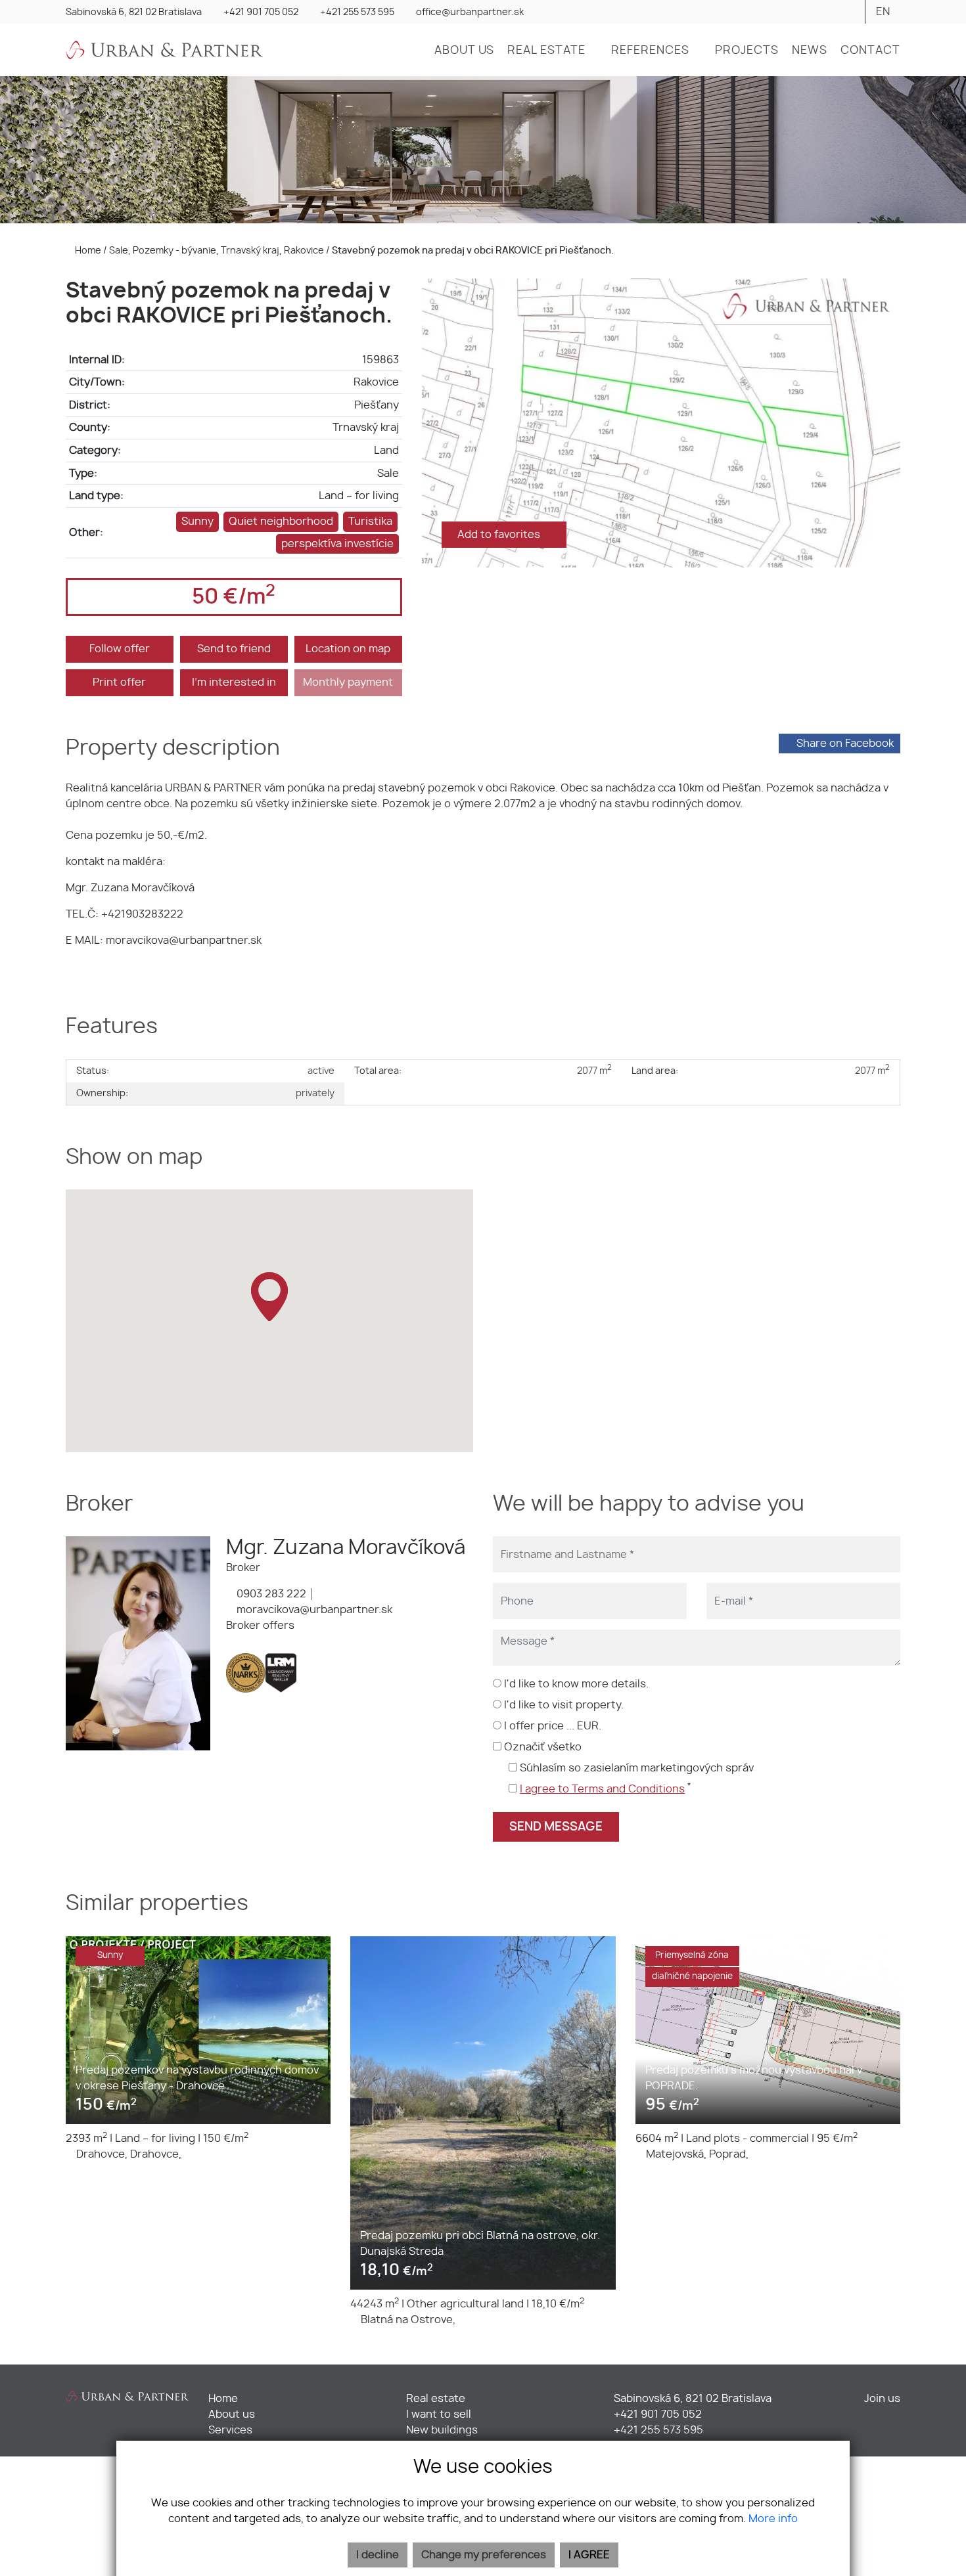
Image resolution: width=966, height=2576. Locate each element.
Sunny (197, 522)
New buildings (442, 2430)
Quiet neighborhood (281, 522)
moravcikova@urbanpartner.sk (313, 1610)
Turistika (370, 522)
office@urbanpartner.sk (470, 12)
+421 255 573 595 (357, 12)
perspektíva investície (337, 544)
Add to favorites (500, 535)
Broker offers (260, 1626)
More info (773, 2519)
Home (87, 251)
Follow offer (120, 649)
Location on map (348, 649)
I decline (378, 2555)
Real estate (436, 2399)
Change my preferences (484, 2555)
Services (230, 2430)
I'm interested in (234, 682)
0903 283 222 (270, 1594)
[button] (553, 51)
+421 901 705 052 (261, 12)
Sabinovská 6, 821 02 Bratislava (134, 12)
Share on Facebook (845, 744)
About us (232, 2414)
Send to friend (234, 649)
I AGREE (589, 2555)
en (883, 12)
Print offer (119, 682)
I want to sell (439, 2414)
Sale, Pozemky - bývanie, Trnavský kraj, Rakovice (218, 251)
